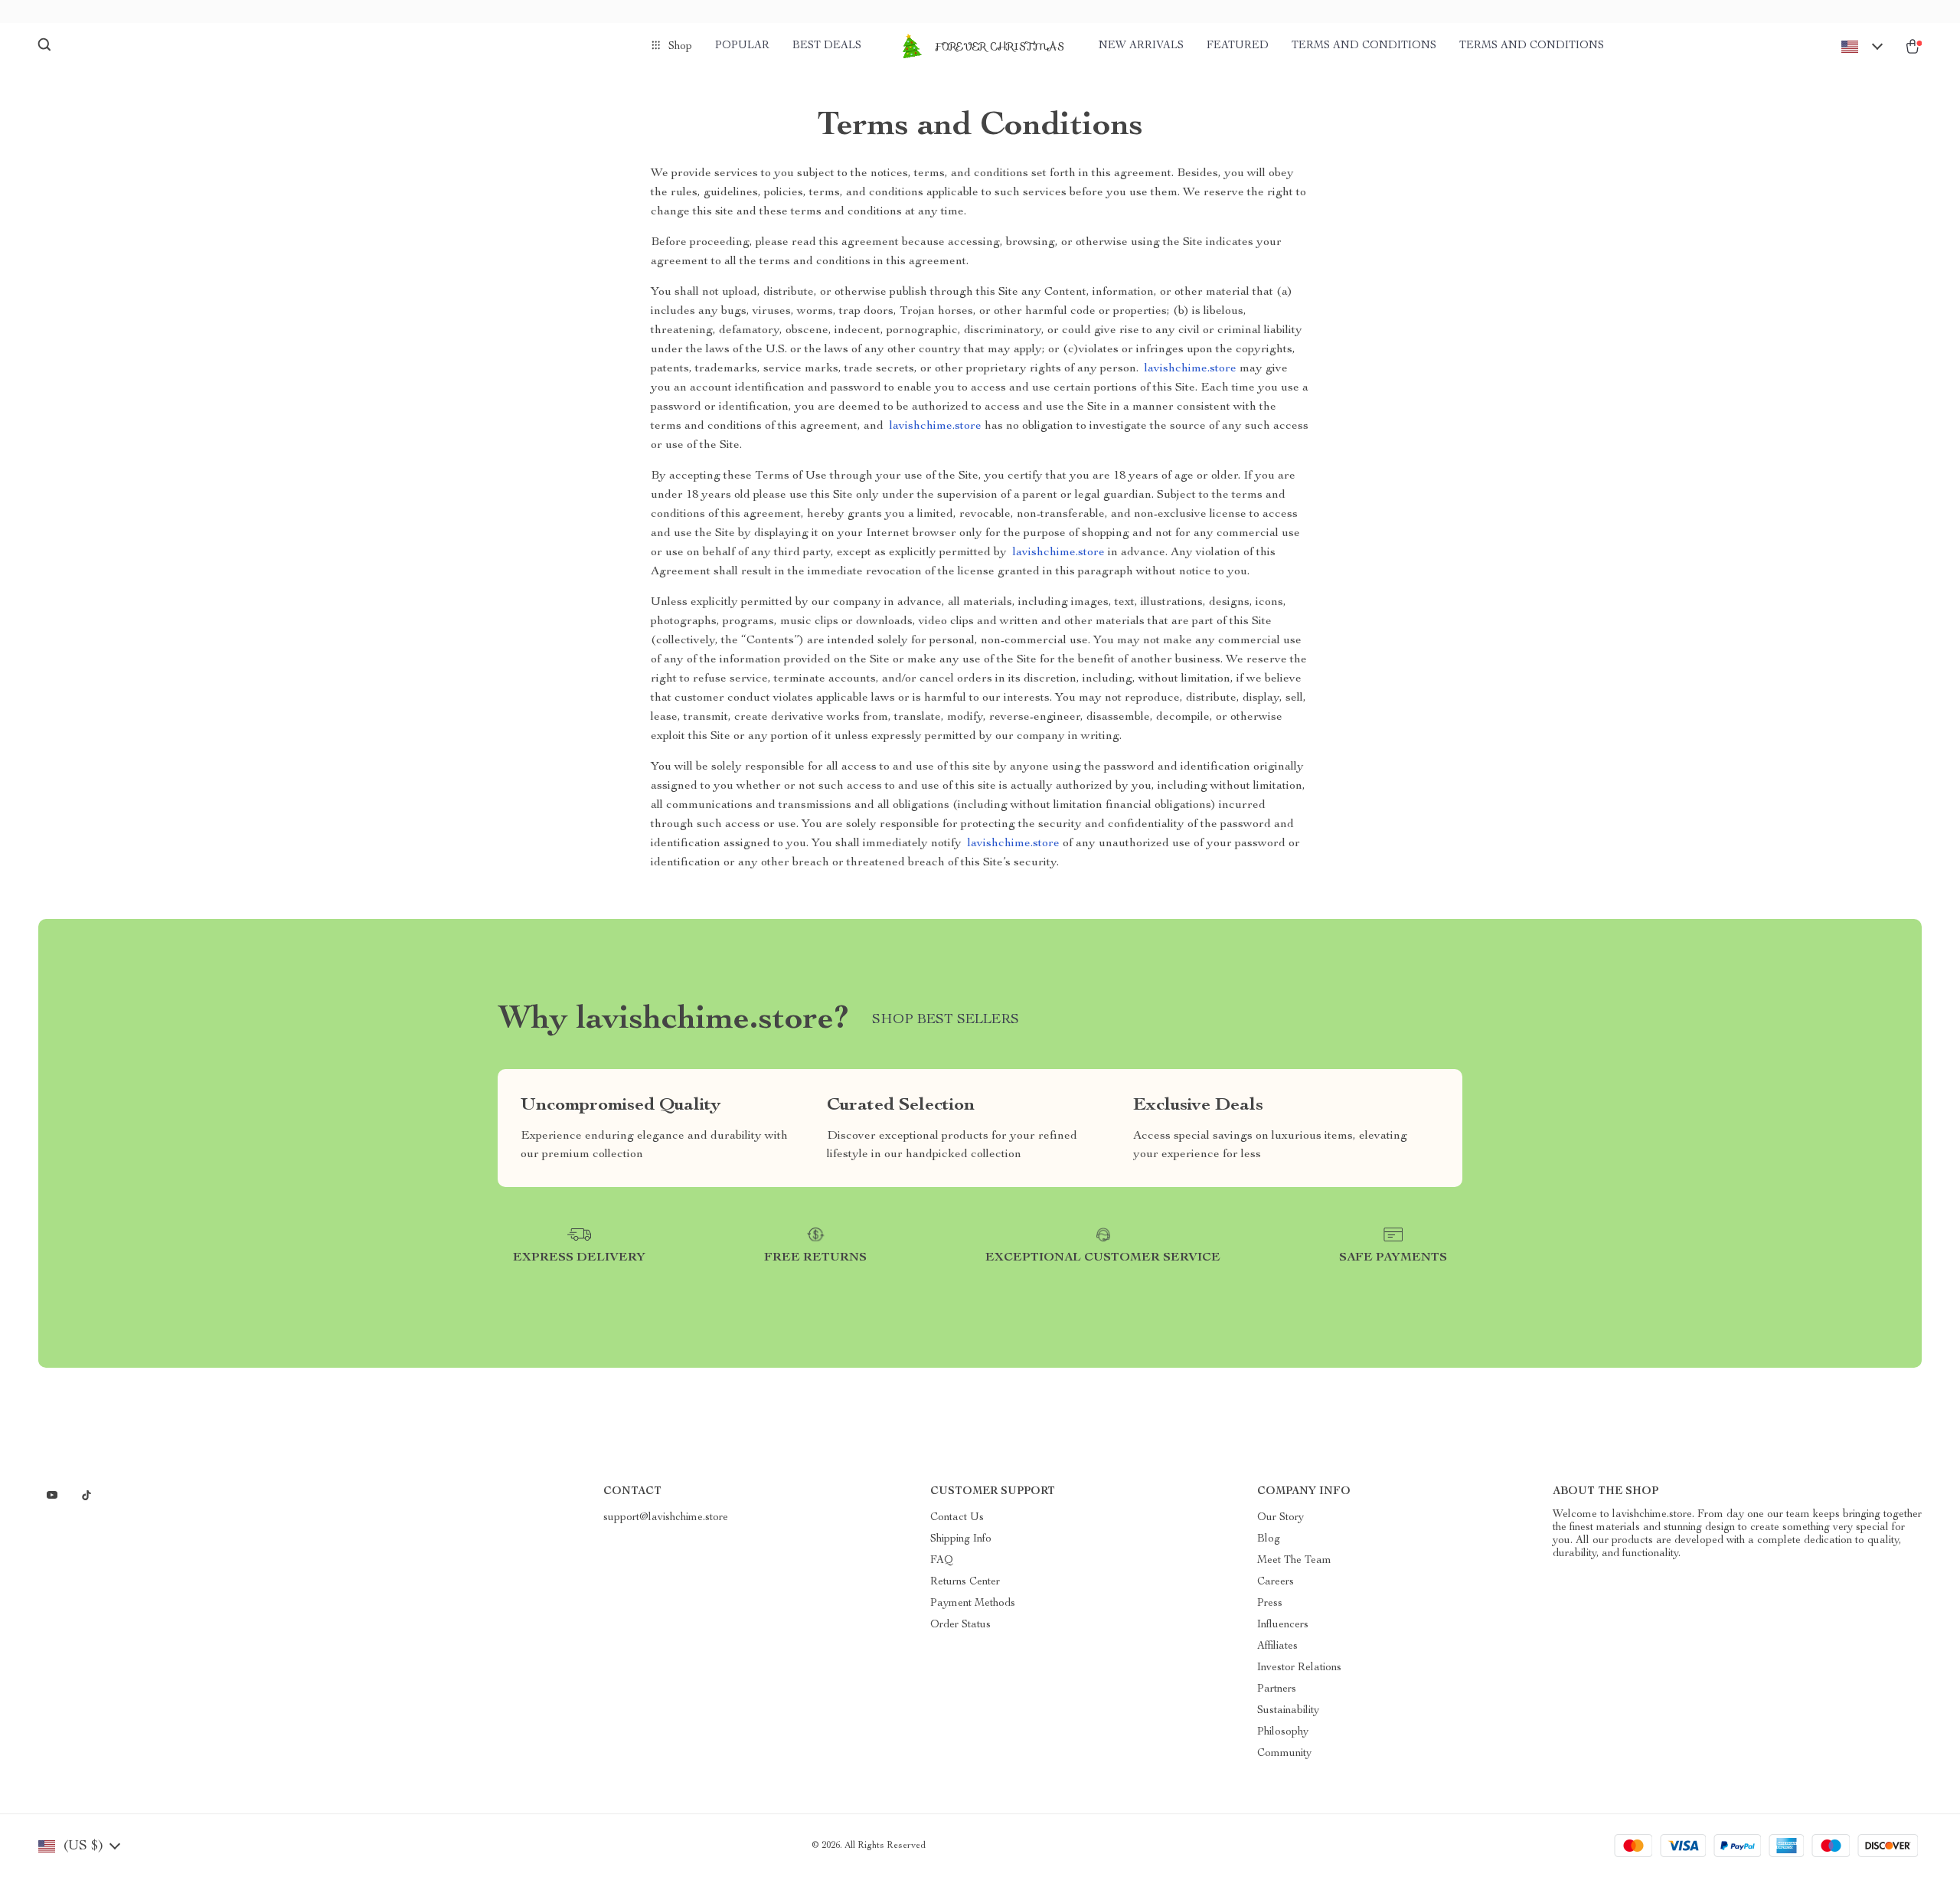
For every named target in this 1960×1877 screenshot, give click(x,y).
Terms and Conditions (1364, 46)
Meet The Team (1294, 1561)
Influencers (1283, 1625)
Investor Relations (1299, 1668)
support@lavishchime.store (666, 1518)
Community (1284, 1754)
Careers (1276, 1582)
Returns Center (965, 1582)
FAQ (942, 1561)
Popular (742, 46)
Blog (1269, 1539)
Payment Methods (973, 1604)
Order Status (960, 1625)
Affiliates (1277, 1646)
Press (1270, 1604)
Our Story (1281, 1518)
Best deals (827, 46)
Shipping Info (961, 1539)
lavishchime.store (1191, 369)
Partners (1277, 1689)
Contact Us (957, 1518)
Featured (1238, 46)
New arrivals (1141, 46)
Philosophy (1283, 1732)
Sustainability (1288, 1711)
